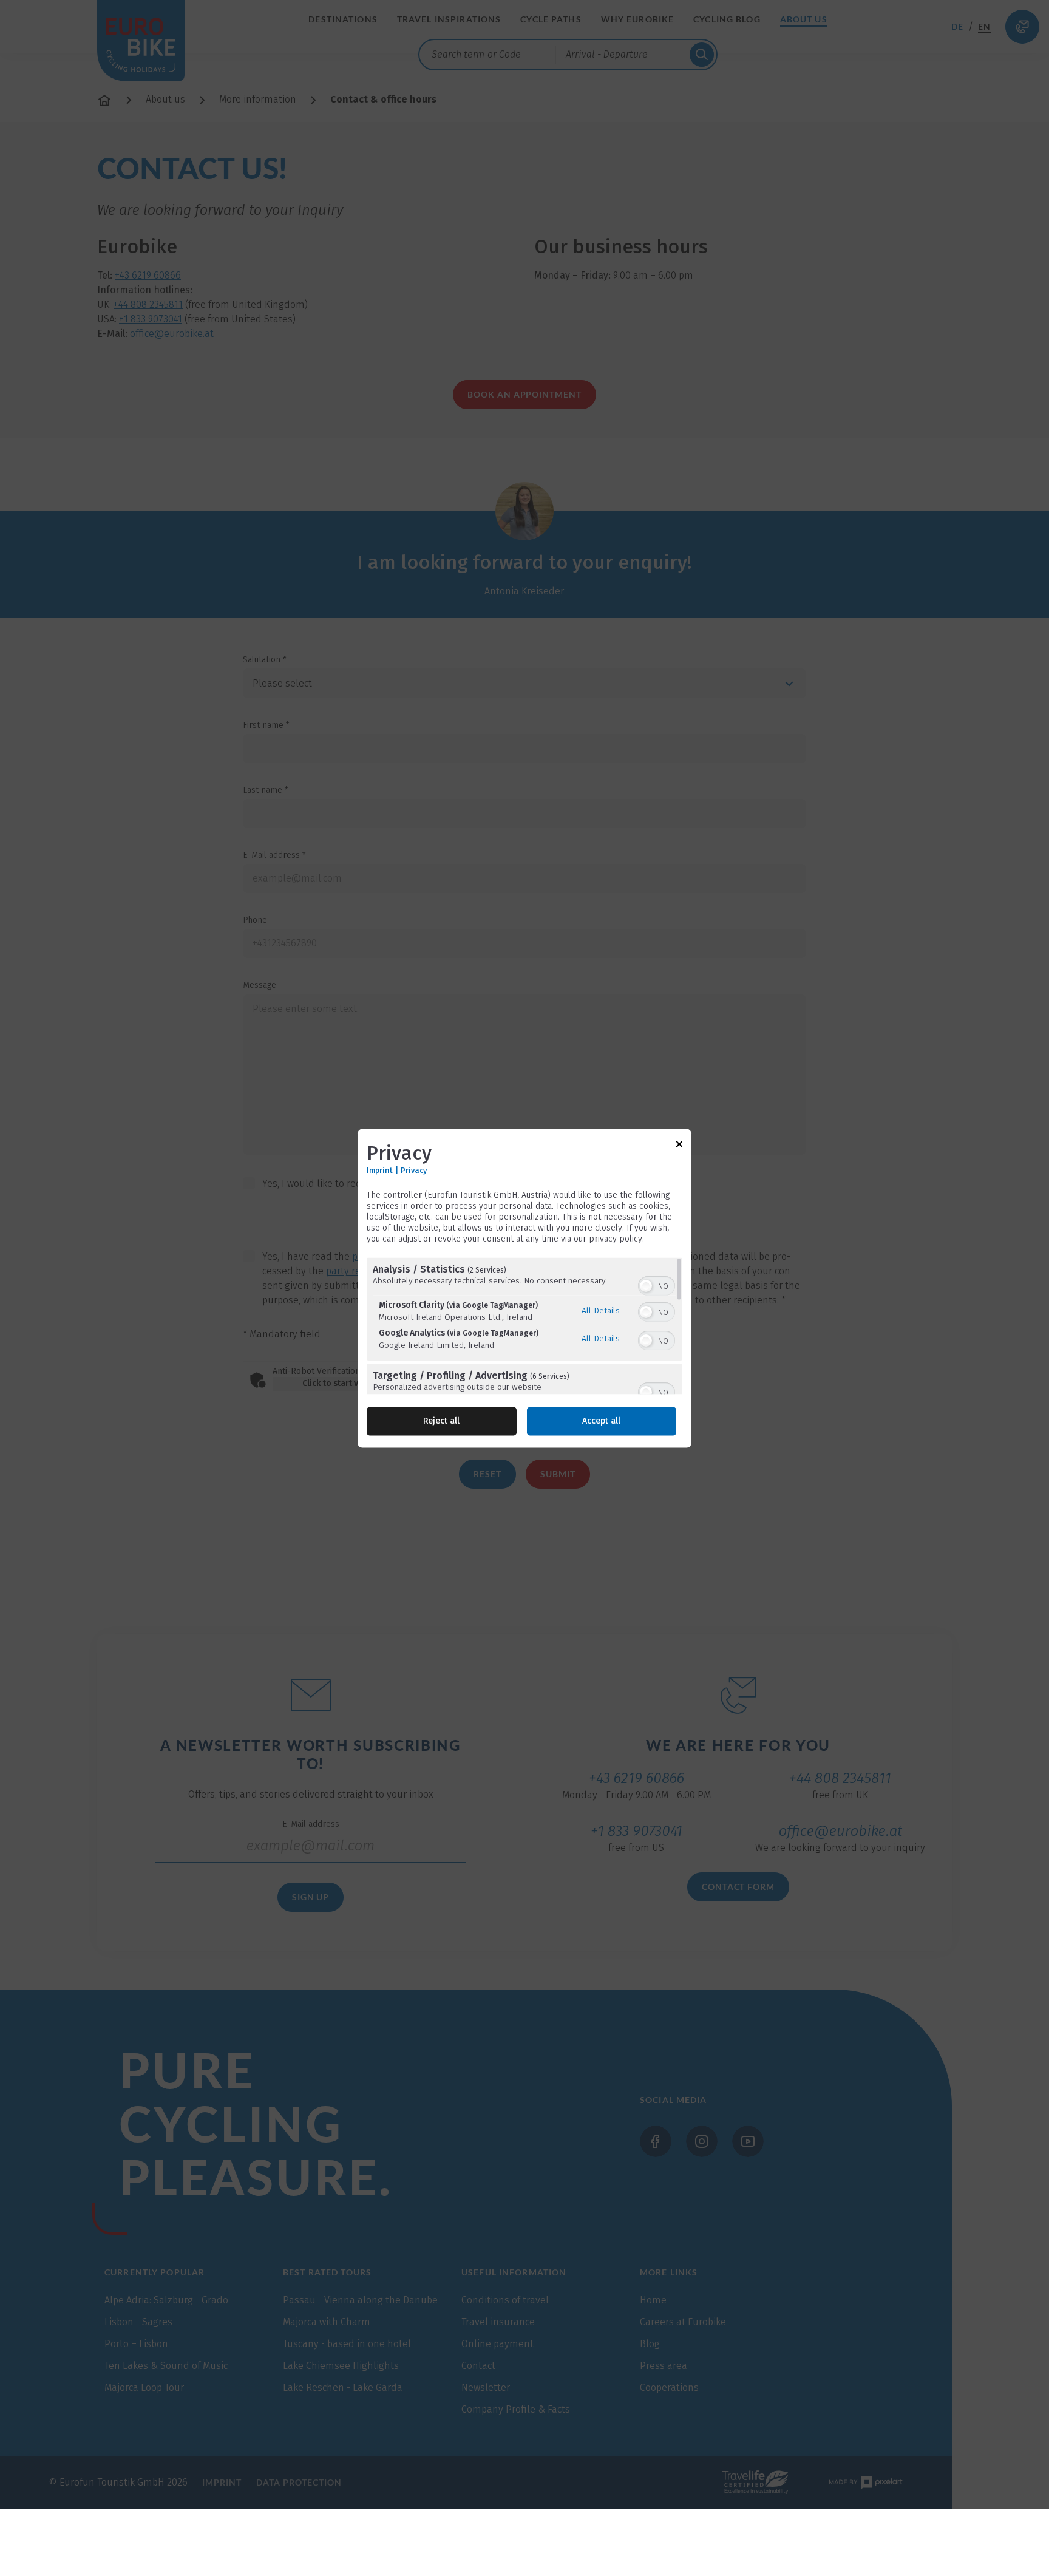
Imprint (380, 1170)
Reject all (441, 1421)
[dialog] (524, 1288)
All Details (601, 1310)
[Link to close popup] (679, 1146)
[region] (524, 1326)
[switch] (657, 1285)
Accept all (601, 1421)
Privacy (414, 1170)
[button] (646, 1286)
